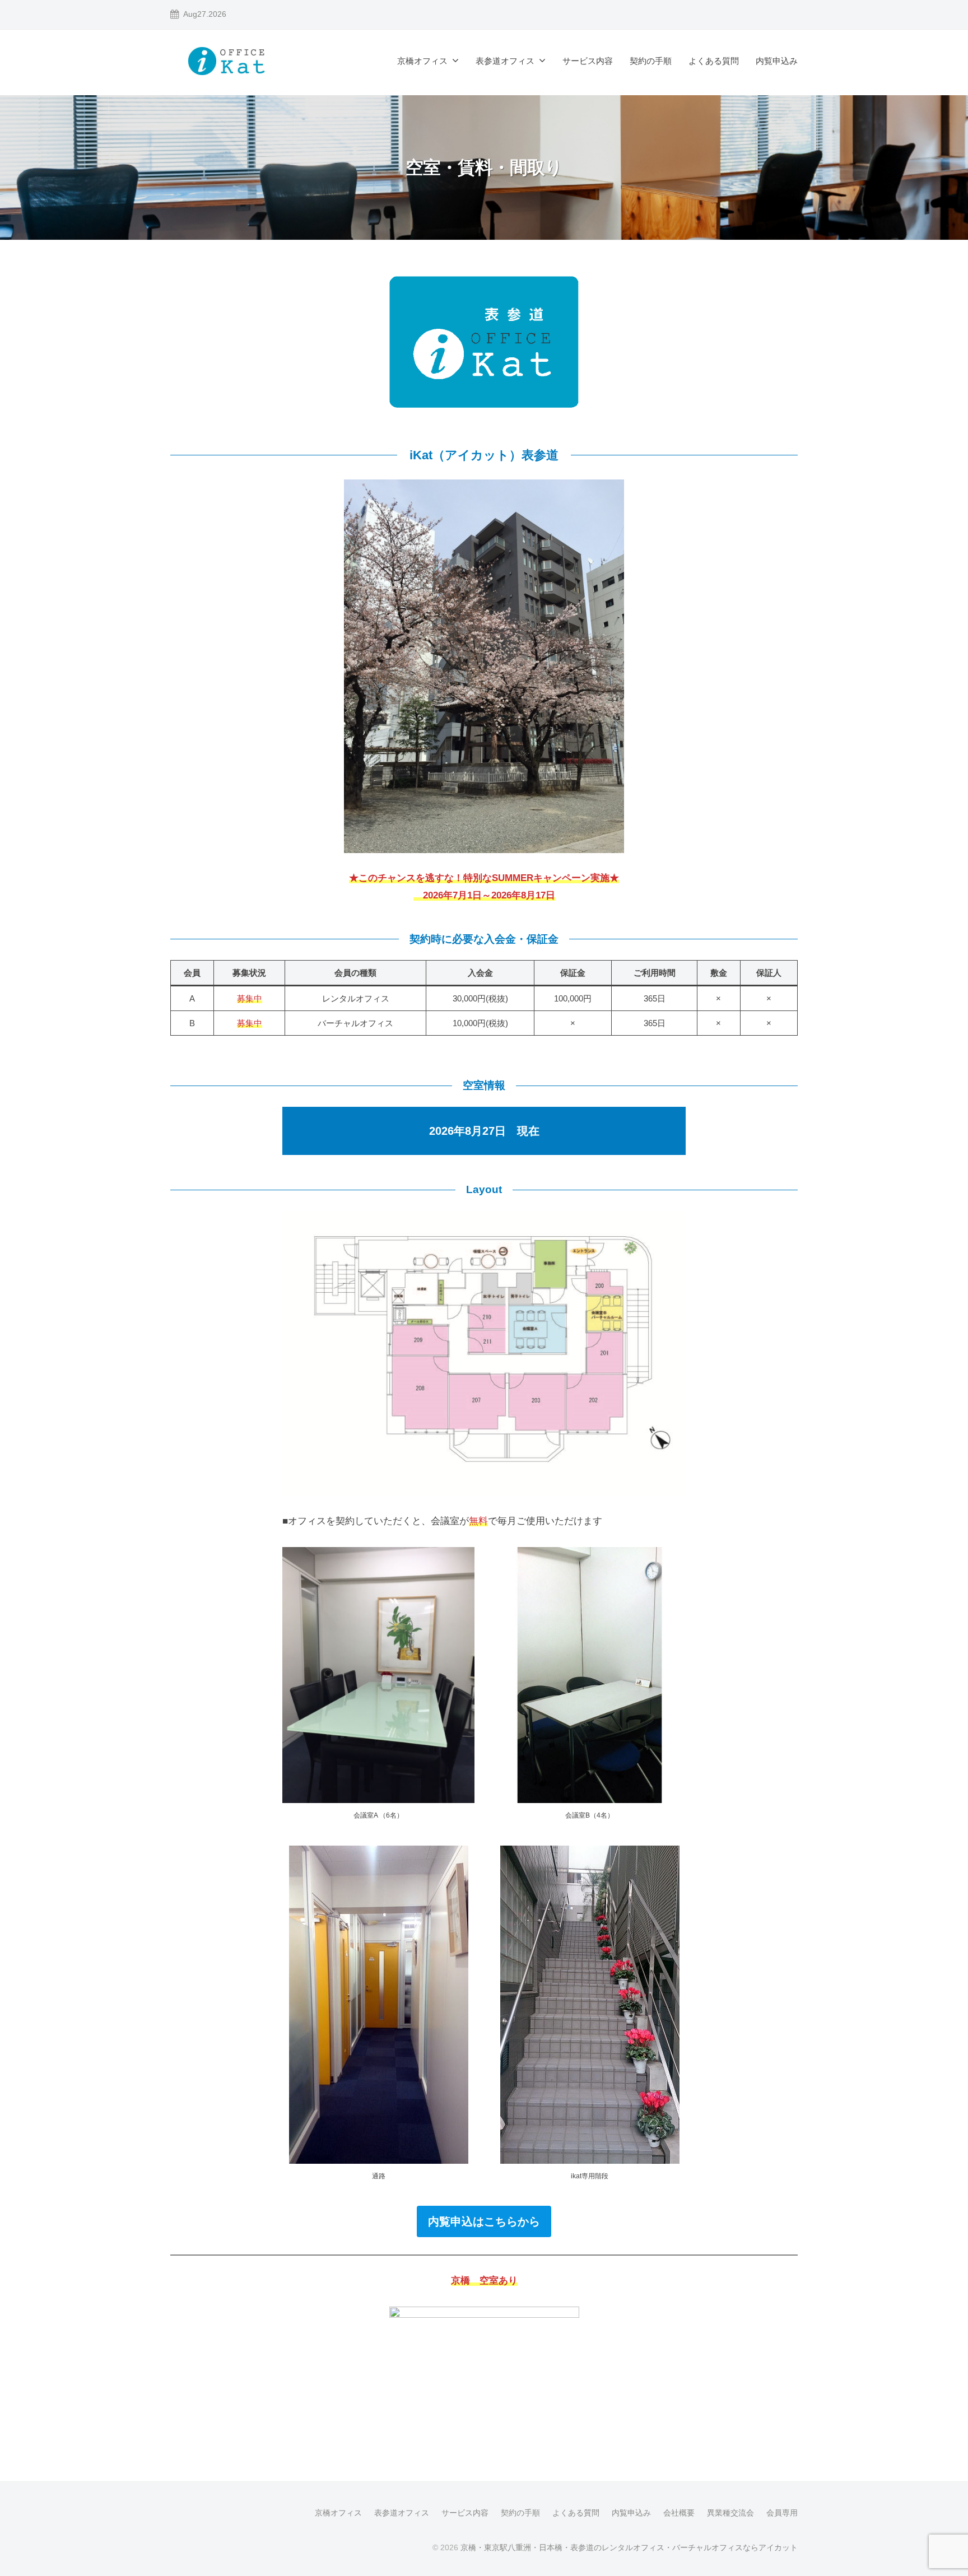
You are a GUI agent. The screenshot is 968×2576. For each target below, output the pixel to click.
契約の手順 (651, 61)
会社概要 (679, 2513)
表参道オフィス (505, 61)
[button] (484, 2221)
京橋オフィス (422, 61)
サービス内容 (588, 61)
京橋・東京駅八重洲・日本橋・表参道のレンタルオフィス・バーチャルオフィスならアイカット (629, 2547)
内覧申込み (777, 61)
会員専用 (782, 2513)
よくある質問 (714, 61)
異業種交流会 (730, 2513)
